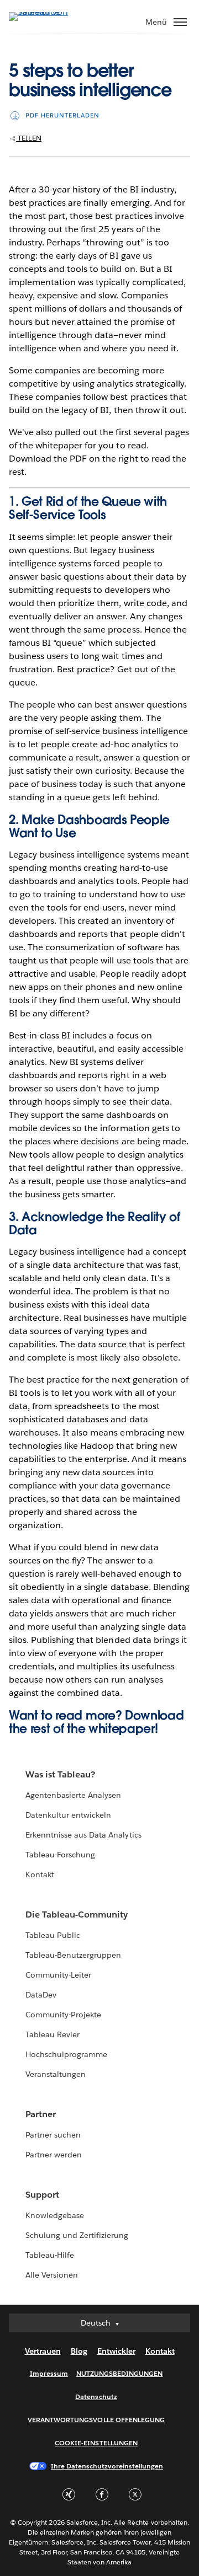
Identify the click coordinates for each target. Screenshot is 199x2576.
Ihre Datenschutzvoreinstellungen (107, 2466)
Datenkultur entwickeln (68, 1815)
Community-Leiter (58, 1975)
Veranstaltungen (56, 2074)
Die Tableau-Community (77, 1914)
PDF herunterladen (62, 116)
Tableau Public (53, 1935)
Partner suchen (53, 2135)
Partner (41, 2114)
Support (42, 2195)
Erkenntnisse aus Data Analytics (83, 1835)
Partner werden (54, 2155)
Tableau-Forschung (60, 1855)
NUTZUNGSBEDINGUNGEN (120, 2373)
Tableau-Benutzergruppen (73, 1955)
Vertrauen (43, 2351)
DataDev (41, 1995)
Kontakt (40, 1875)
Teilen (29, 138)
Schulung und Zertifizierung (77, 2235)
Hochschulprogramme (66, 2054)
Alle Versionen (52, 2275)
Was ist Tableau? (60, 1774)
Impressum (49, 2373)
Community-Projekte (63, 2015)
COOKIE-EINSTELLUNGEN (96, 2443)
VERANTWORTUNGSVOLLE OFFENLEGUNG (96, 2420)
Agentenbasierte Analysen (73, 1795)
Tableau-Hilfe (50, 2255)
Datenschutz (96, 2396)
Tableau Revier (53, 2034)
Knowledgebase (55, 2215)
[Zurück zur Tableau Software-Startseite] (48, 12)
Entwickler (116, 2351)
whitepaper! (123, 1728)
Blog (79, 2351)
